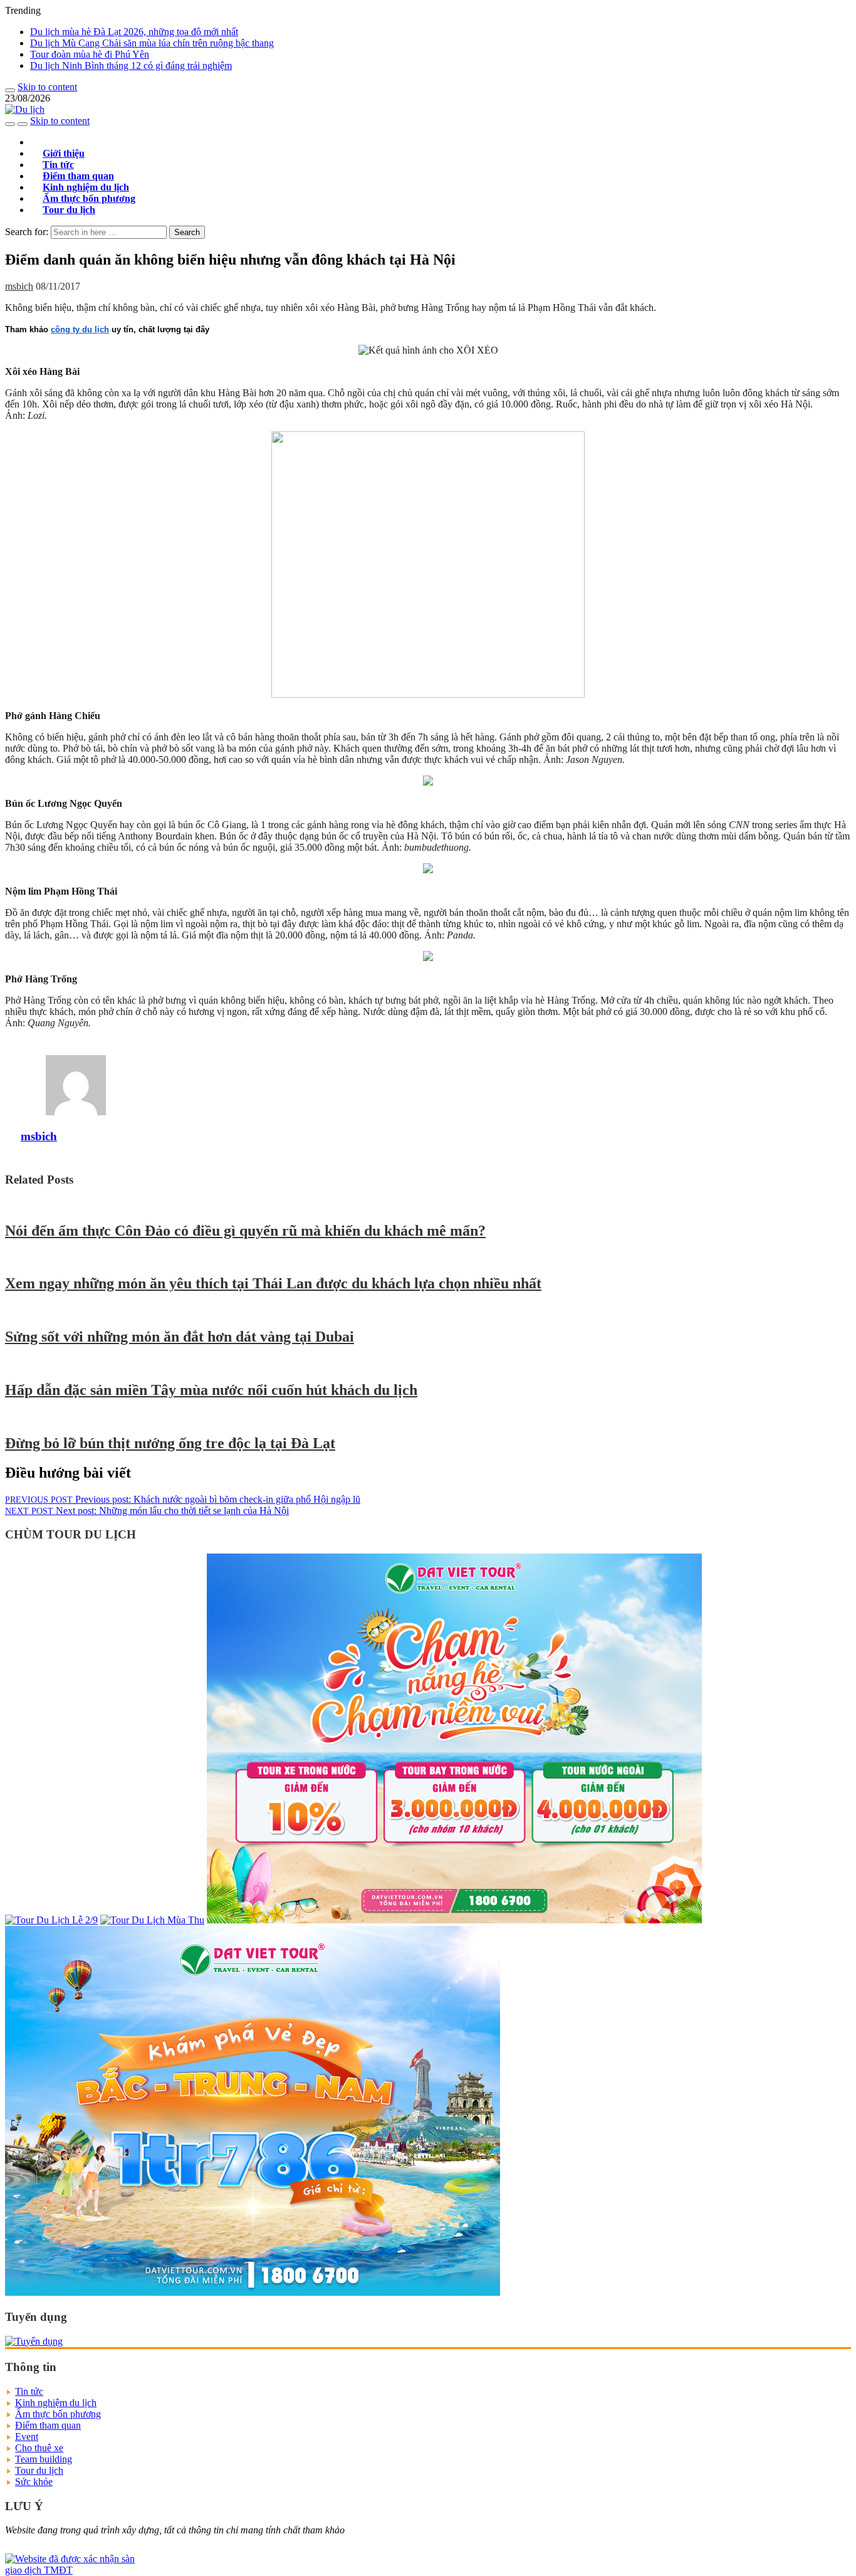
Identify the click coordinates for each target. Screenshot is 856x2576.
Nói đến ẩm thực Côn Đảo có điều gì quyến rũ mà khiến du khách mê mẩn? (245, 1231)
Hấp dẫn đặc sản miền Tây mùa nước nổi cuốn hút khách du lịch (211, 1390)
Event (27, 2437)
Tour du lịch (69, 210)
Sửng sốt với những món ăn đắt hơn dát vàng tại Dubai (180, 1337)
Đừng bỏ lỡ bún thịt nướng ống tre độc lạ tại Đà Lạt (170, 1443)
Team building (44, 2459)
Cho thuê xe (39, 2448)
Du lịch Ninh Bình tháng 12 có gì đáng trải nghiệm (131, 66)
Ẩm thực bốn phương (58, 2414)
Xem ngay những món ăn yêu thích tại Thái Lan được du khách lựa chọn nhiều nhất (273, 1283)
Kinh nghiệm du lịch (56, 2403)
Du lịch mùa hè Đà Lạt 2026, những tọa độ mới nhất (134, 32)
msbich (19, 286)
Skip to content (47, 87)
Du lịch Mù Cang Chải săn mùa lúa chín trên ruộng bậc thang (152, 43)
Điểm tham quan (48, 2425)
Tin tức (29, 2391)
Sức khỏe (34, 2482)
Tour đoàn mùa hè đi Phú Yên (90, 54)
